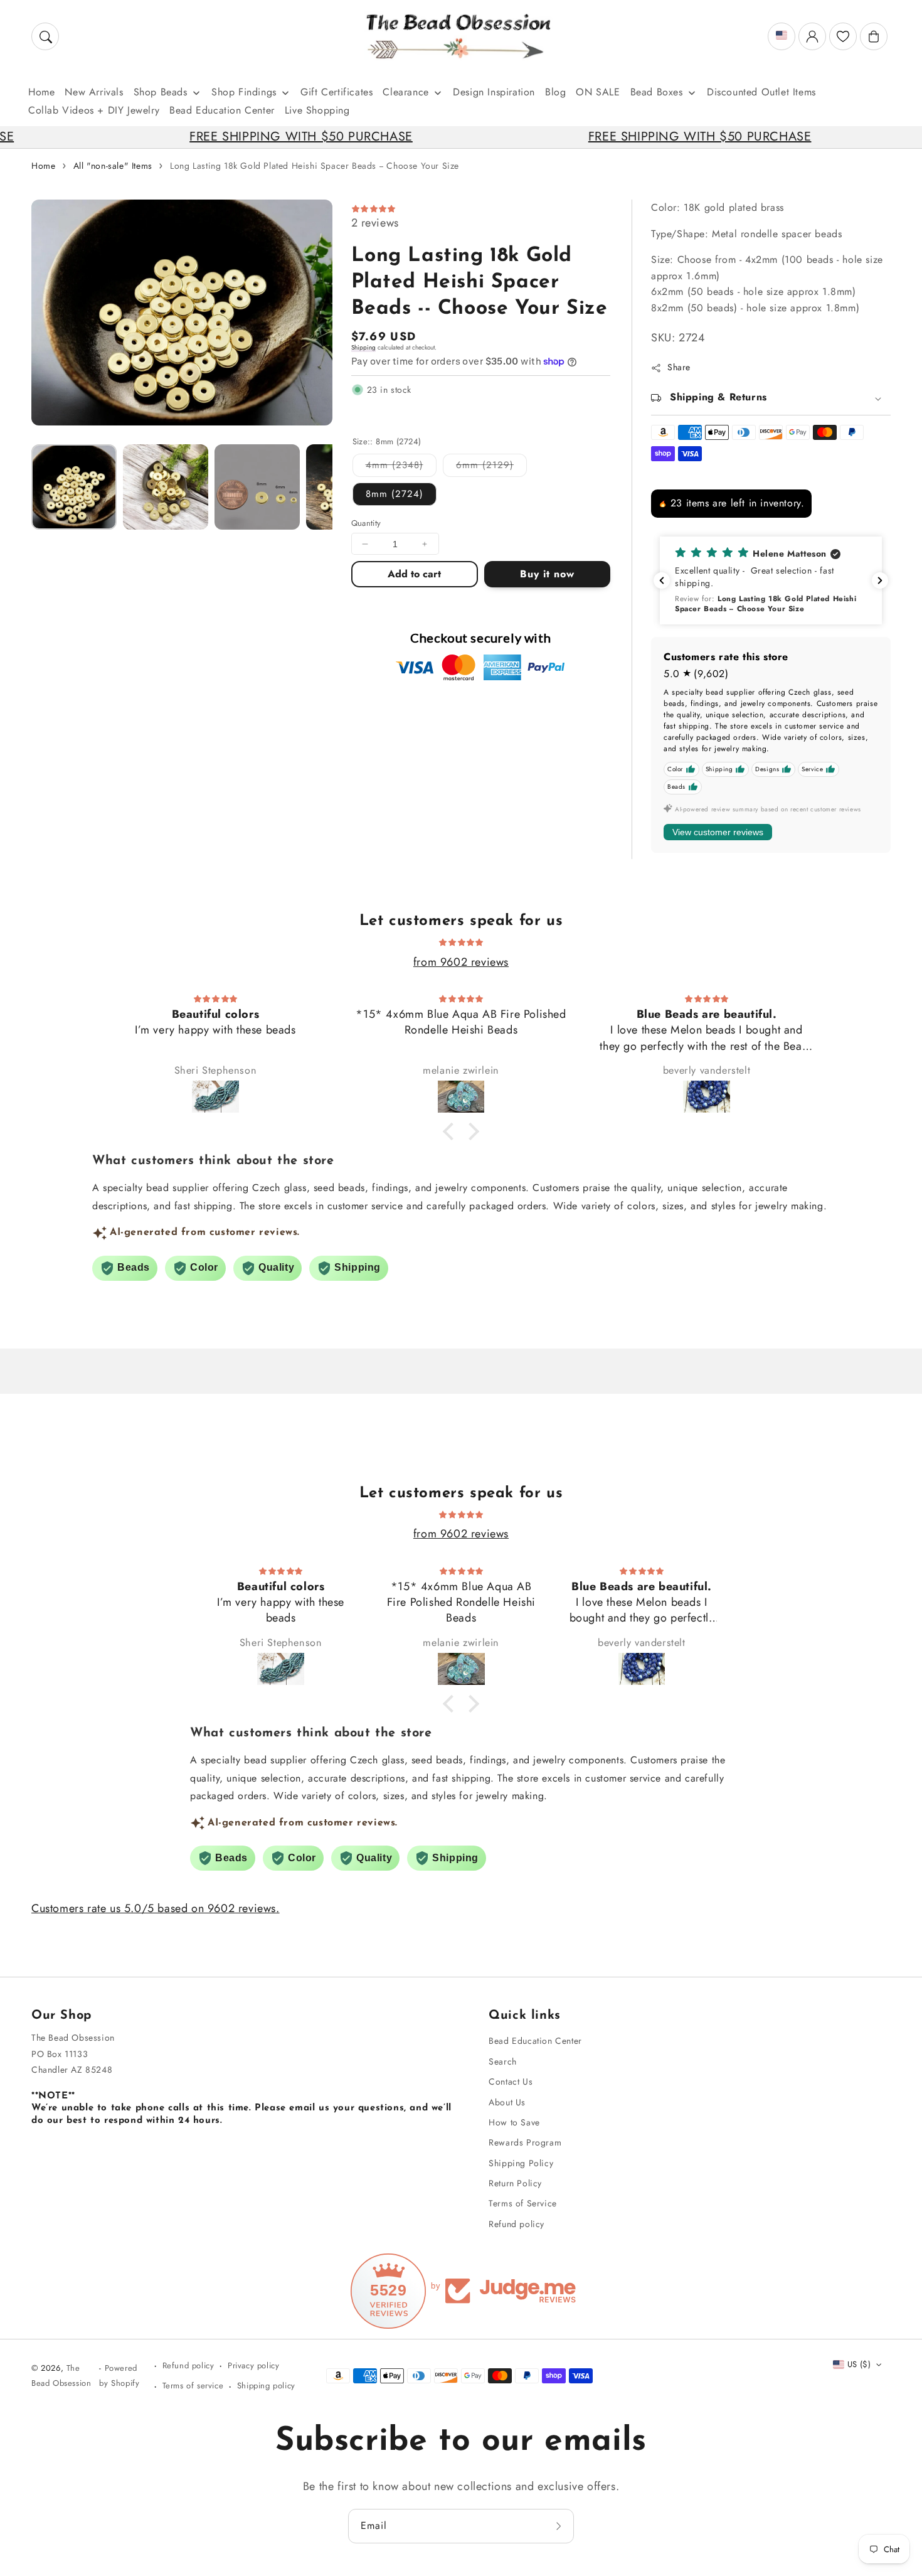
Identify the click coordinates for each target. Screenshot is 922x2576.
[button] (45, 36)
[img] (461, 941)
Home (43, 166)
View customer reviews (718, 832)
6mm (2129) (491, 467)
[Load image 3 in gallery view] (257, 487)
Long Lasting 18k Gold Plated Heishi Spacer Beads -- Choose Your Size (315, 166)
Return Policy (515, 2183)
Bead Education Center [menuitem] (222, 110)
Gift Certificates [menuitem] (336, 92)
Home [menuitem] (41, 92)
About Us (507, 2102)
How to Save (514, 2122)
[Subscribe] (560, 2526)
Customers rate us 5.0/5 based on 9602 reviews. (156, 1908)
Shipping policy (266, 2386)
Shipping (363, 347)
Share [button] (679, 367)
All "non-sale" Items (113, 166)
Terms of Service (523, 2203)
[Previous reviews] (662, 580)
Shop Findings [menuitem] (244, 92)
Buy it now (547, 574)
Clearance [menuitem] (405, 92)
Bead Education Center (535, 2041)
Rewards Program (525, 2142)
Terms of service (193, 2386)
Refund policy (517, 2224)
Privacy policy (253, 2365)
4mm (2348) (401, 467)
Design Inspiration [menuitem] (494, 92)
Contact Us (511, 2082)
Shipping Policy (521, 2163)
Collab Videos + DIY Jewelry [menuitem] (94, 110)
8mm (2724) (395, 494)
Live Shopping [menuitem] (317, 110)
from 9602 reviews (461, 962)
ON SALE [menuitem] (598, 92)
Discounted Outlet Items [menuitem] (761, 92)
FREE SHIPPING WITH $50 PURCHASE (213, 136)
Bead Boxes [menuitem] (657, 92)
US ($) (859, 2364)
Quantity (366, 523)
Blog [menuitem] (555, 92)
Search (503, 2061)
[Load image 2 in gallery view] (166, 487)
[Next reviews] (880, 580)
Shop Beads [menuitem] (161, 92)
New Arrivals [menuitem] (94, 92)
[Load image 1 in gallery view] (74, 487)
